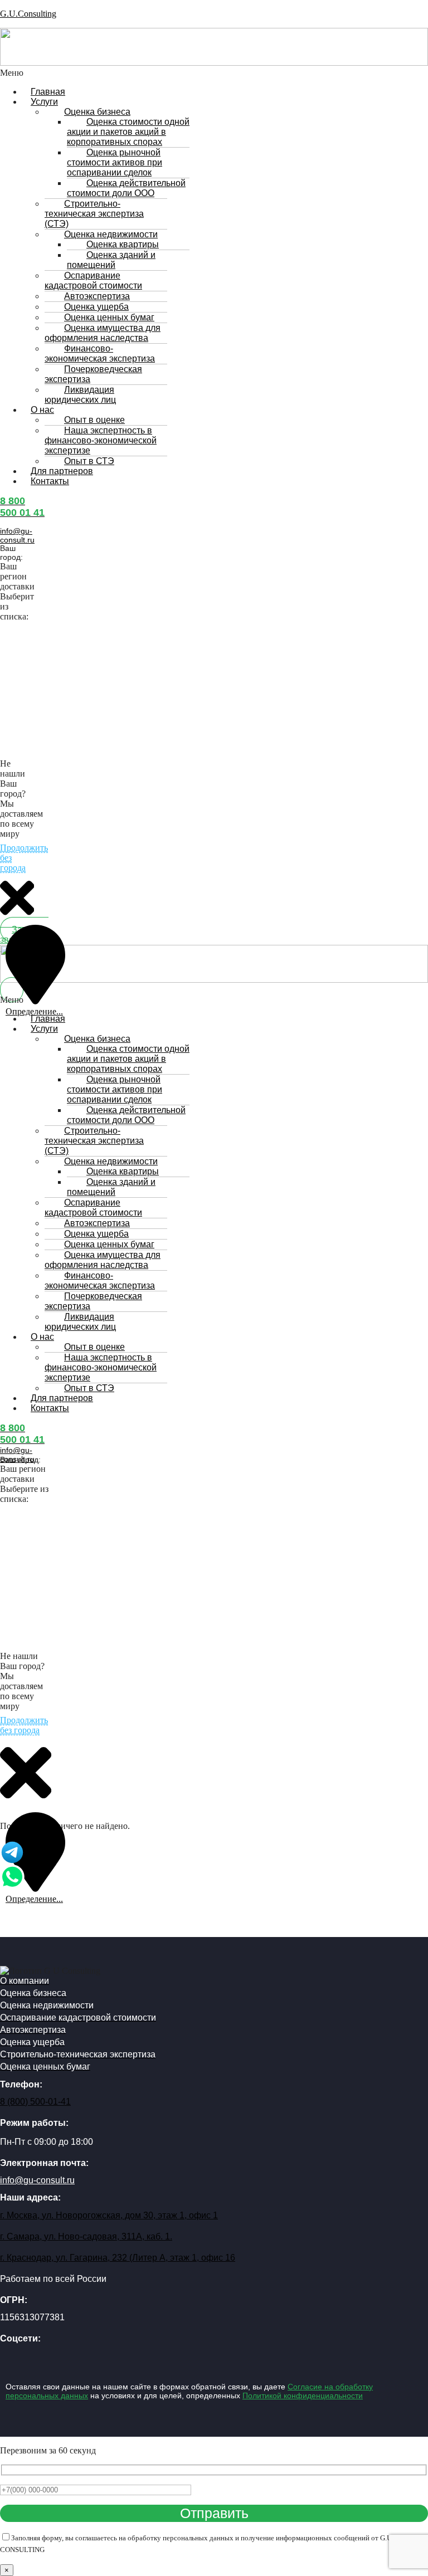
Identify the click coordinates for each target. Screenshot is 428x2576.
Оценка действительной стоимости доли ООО (126, 188)
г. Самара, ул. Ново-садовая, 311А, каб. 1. (86, 2236)
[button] (90, 73)
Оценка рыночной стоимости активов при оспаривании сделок (115, 162)
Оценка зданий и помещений (111, 260)
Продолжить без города (24, 1725)
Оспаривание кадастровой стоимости (93, 280)
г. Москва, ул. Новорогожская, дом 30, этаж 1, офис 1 (109, 2215)
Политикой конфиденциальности (303, 2396)
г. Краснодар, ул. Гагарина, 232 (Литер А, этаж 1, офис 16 (118, 2258)
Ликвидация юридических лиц (80, 395)
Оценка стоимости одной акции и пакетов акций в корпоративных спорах (128, 132)
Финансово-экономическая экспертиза (100, 353)
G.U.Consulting (28, 14)
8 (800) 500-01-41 (35, 2102)
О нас (42, 410)
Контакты (50, 481)
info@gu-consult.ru (17, 535)
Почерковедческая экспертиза (93, 374)
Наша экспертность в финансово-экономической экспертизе (101, 440)
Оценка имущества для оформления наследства (103, 333)
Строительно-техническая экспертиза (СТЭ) (94, 214)
